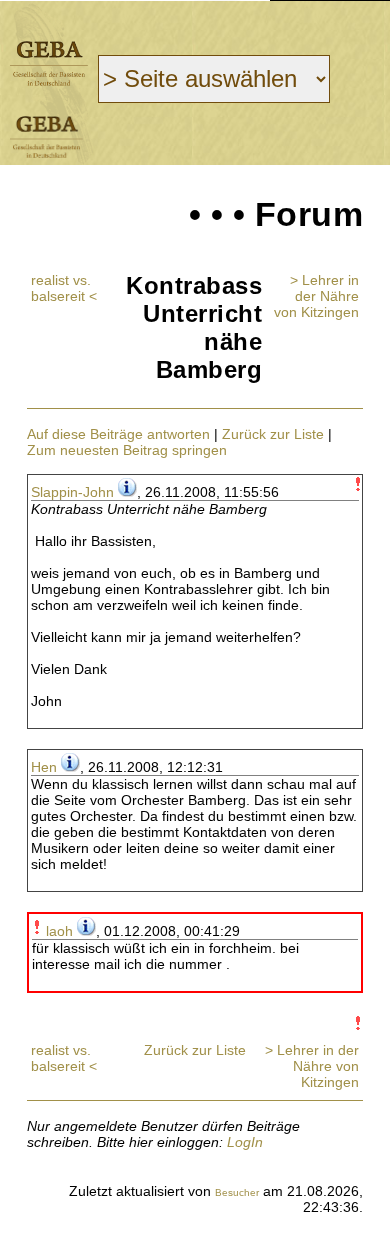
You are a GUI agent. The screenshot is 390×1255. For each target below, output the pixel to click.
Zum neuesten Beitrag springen (127, 450)
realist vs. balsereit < (64, 288)
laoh (59, 931)
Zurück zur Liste (273, 434)
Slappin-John (72, 492)
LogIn (245, 1142)
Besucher (237, 1192)
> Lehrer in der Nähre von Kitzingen (316, 296)
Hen (44, 767)
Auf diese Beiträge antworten (118, 434)
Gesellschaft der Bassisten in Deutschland (49, 63)
